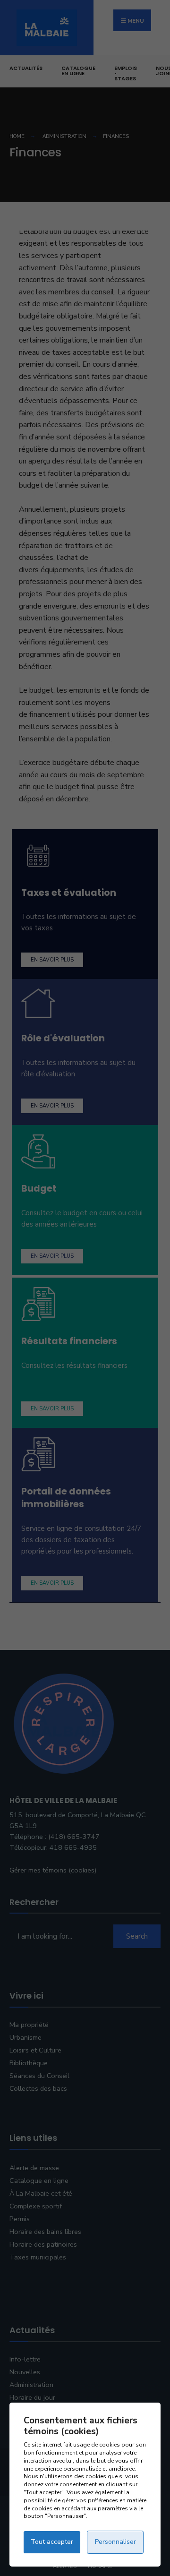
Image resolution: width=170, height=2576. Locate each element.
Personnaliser (115, 2542)
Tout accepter (52, 2542)
